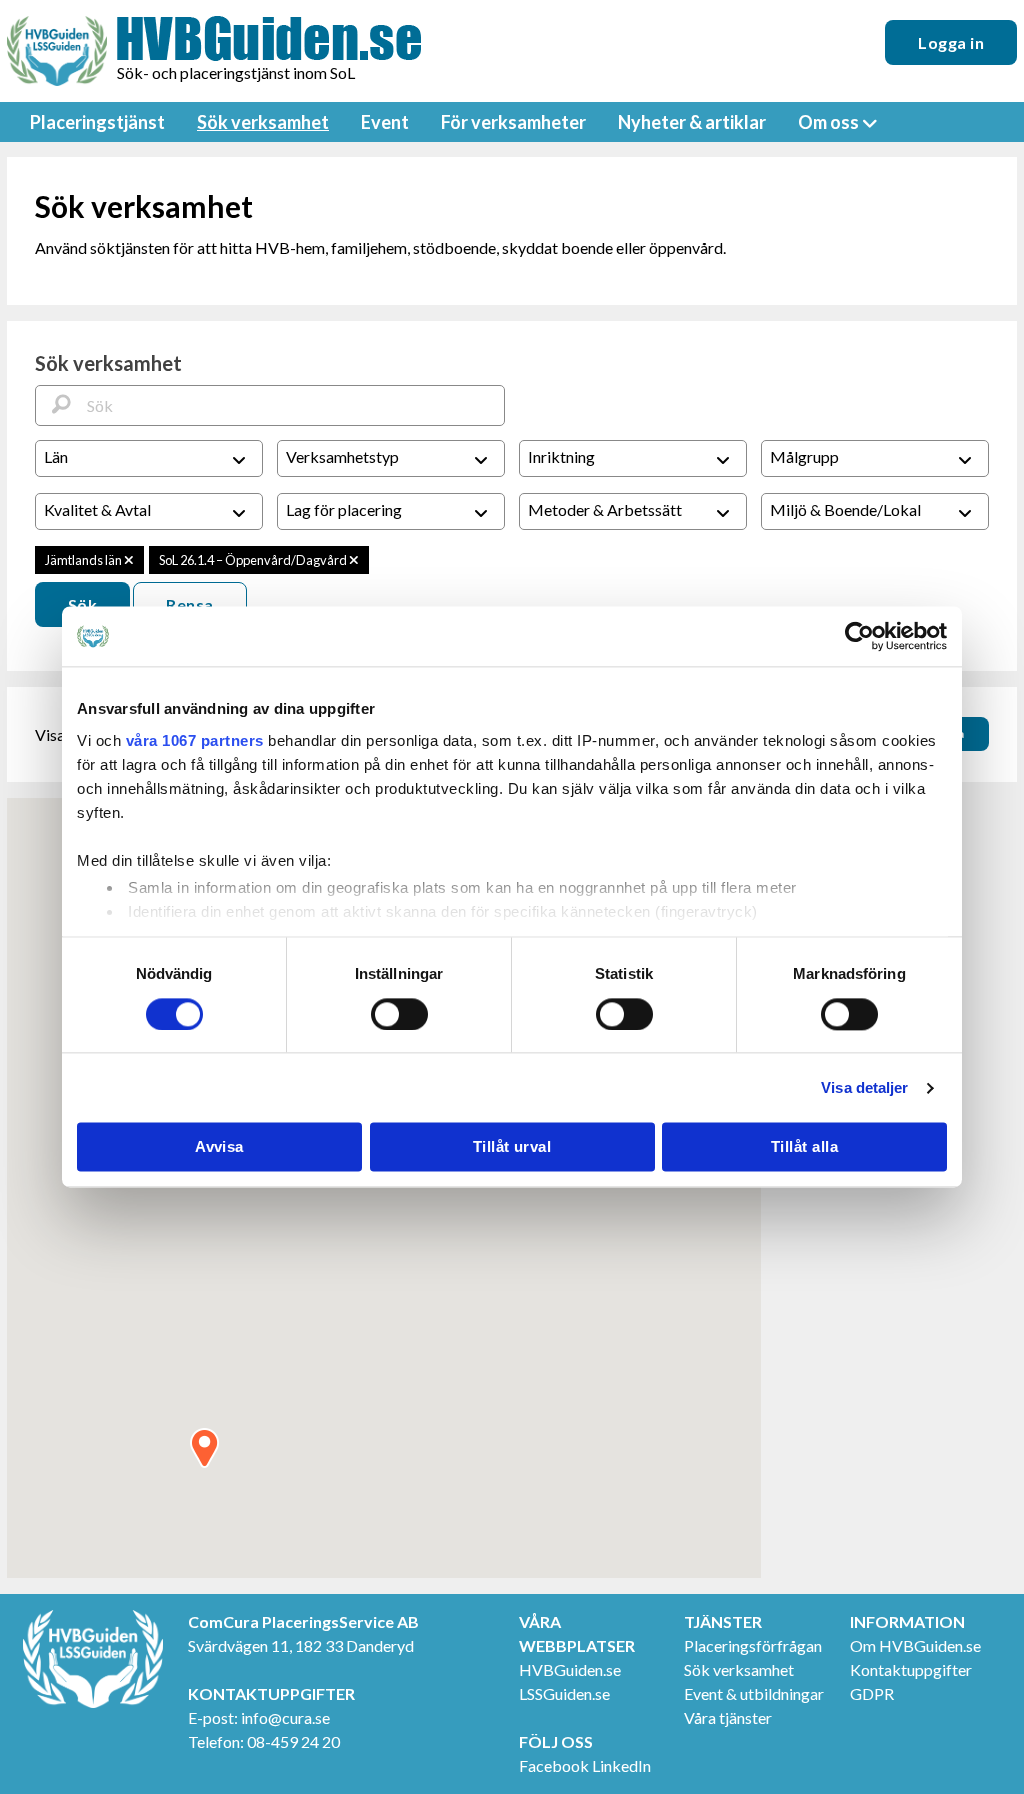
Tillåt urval (512, 1147)
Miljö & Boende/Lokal (845, 509)
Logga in (951, 42)
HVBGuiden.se (570, 1669)
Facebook (554, 1765)
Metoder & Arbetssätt (605, 509)
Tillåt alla (804, 1147)
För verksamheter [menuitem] (513, 122)
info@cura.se (285, 1717)
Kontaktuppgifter (911, 1669)
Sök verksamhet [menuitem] (263, 122)
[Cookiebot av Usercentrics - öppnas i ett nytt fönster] (859, 636)
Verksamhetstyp (342, 456)
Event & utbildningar (754, 1693)
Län (56, 456)
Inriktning (561, 456)
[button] (204, 1448)
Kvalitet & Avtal (97, 509)
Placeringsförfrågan (753, 1645)
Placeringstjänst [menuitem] (97, 122)
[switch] (399, 1014)
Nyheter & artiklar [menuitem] (692, 122)
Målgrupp (804, 456)
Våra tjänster (728, 1717)
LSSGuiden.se (564, 1693)
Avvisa (219, 1147)
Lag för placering (344, 509)
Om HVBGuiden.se (915, 1645)
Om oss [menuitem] (828, 122)
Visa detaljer (864, 1087)
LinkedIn (621, 1765)
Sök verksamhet (739, 1669)
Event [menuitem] (385, 122)
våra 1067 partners (195, 740)
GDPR (872, 1693)
